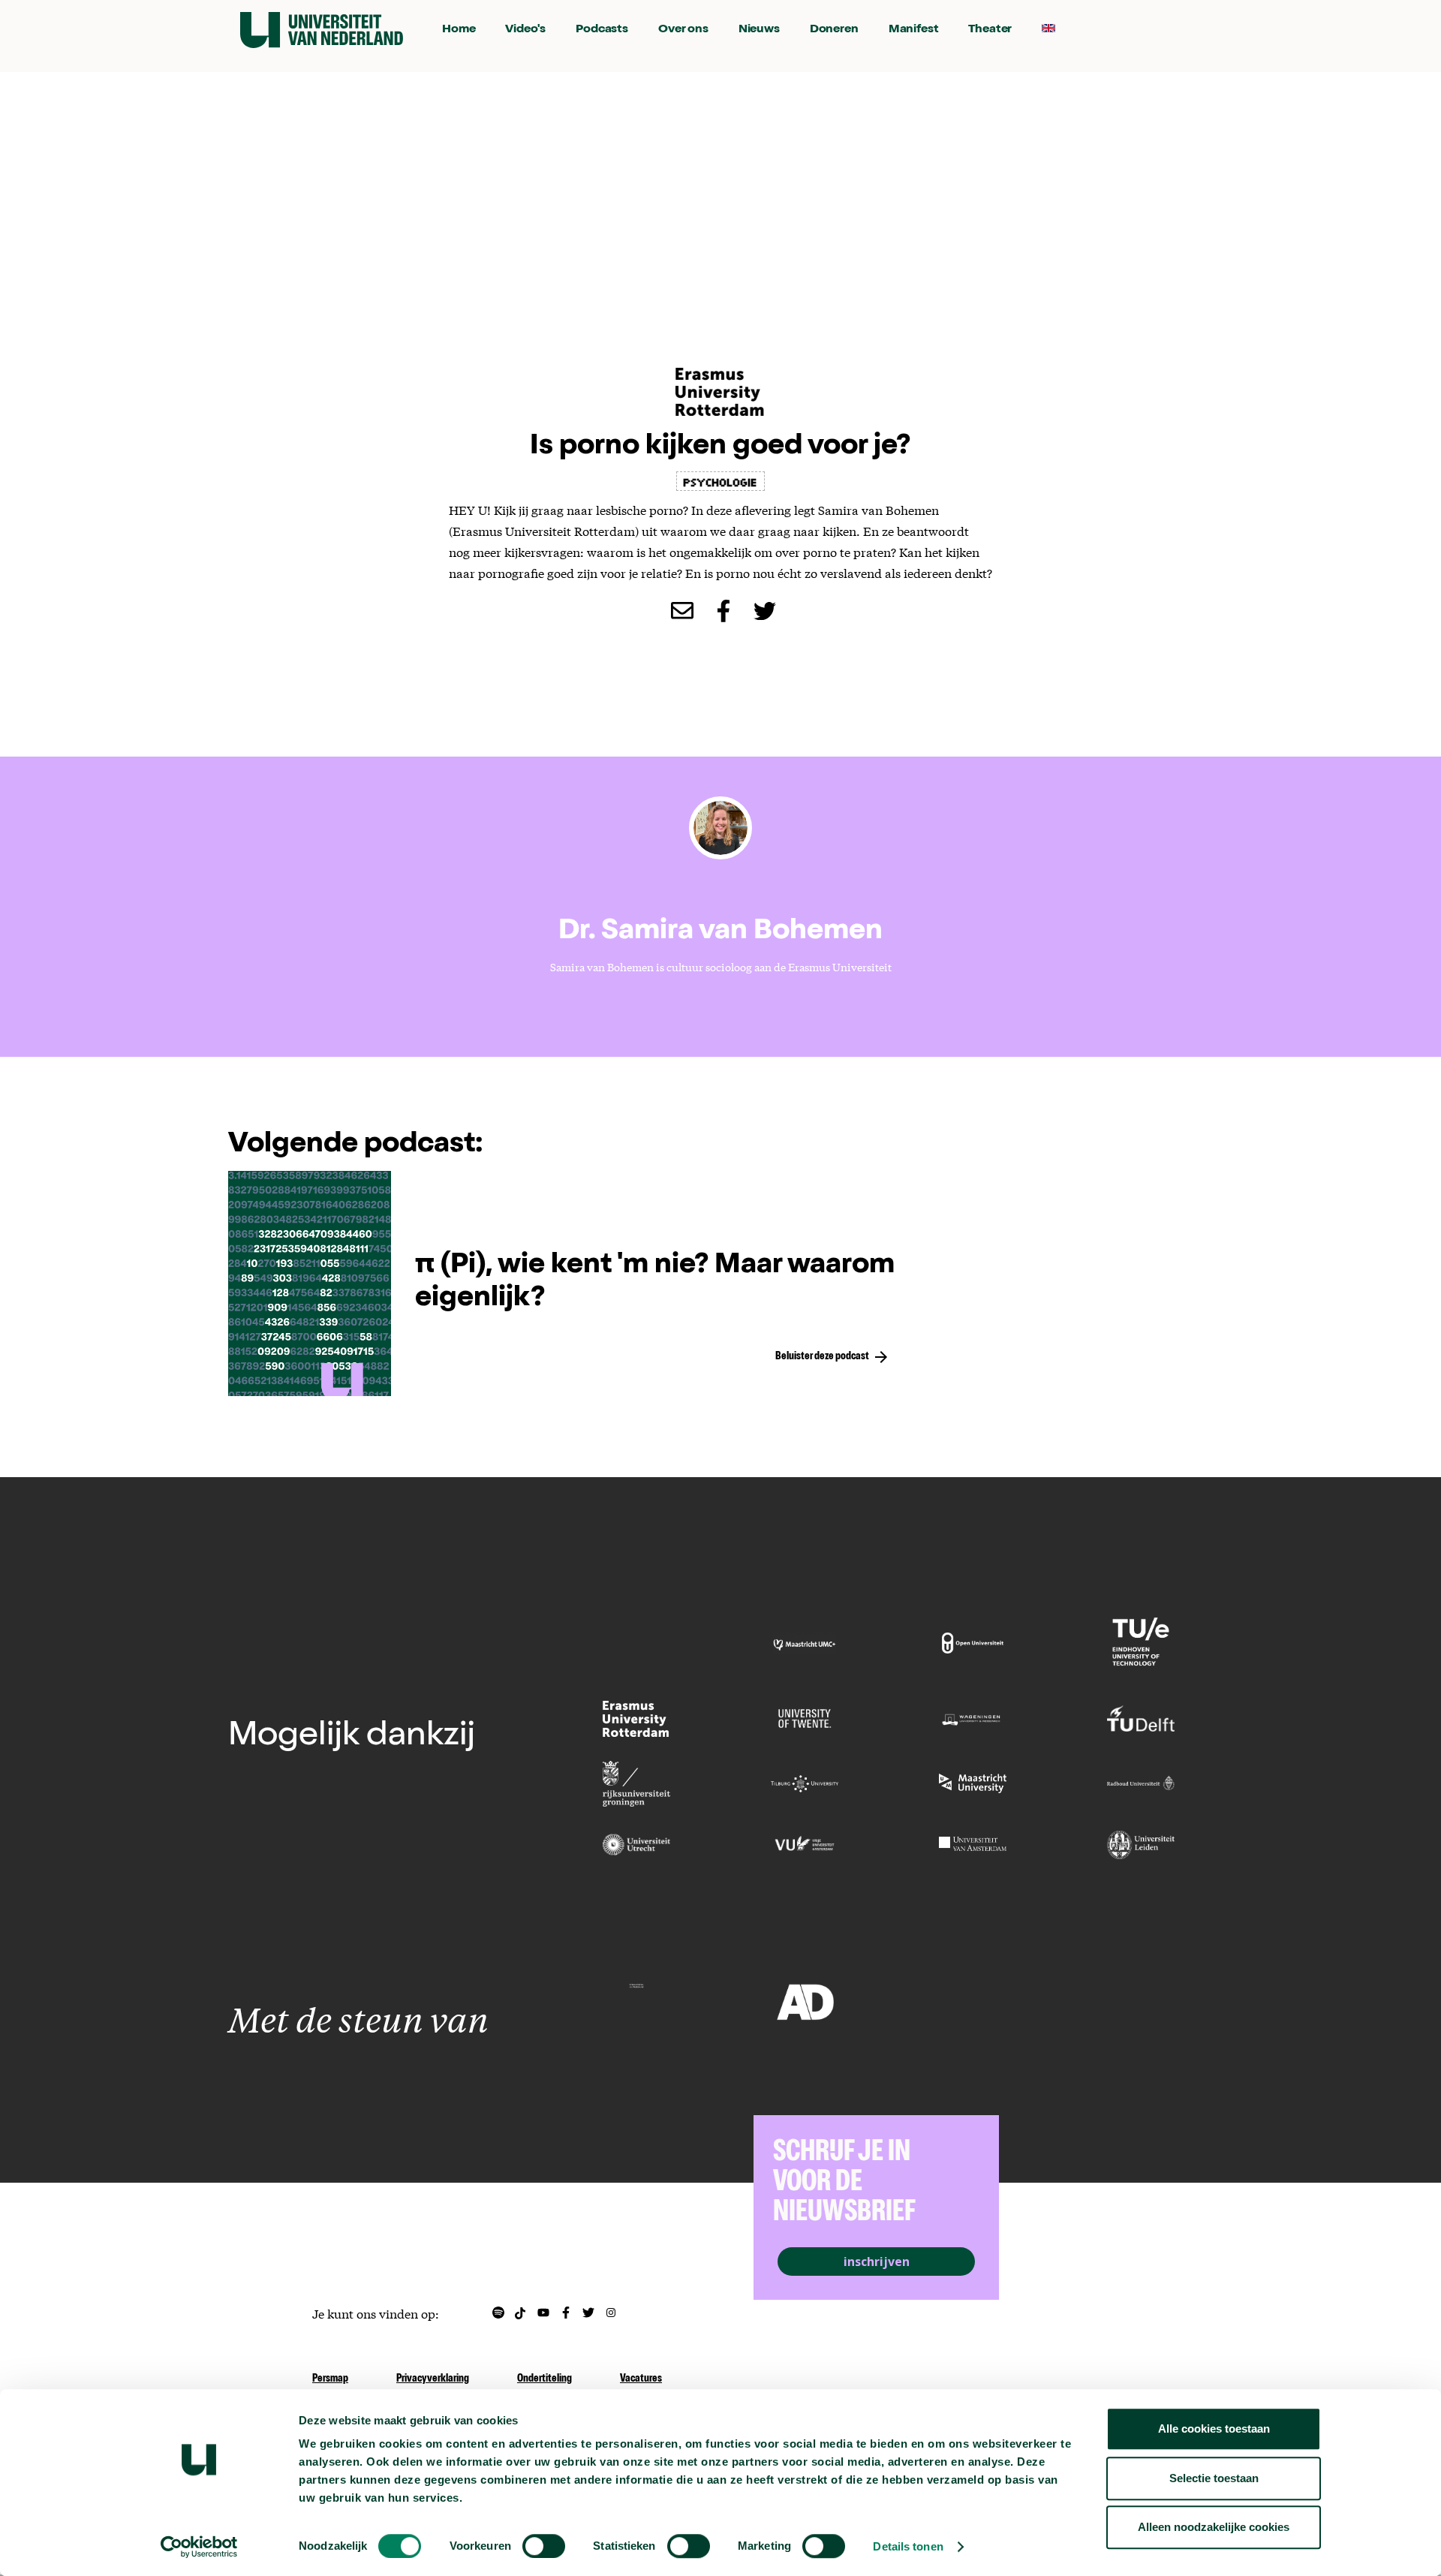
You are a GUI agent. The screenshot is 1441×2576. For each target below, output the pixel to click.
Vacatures (641, 2379)
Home (459, 30)
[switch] (544, 2546)
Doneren (834, 30)
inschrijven (877, 2262)
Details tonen (908, 2546)
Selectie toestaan (1214, 2478)
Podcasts (602, 30)
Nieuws (759, 30)
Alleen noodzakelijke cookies (1214, 2527)
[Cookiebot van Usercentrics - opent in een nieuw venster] (199, 2547)
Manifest (914, 30)
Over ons (683, 30)
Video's (525, 30)
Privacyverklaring (433, 2379)
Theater (990, 30)
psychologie (720, 481)
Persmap (330, 2379)
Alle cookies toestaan (1214, 2429)
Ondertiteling (545, 2379)
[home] (322, 30)
